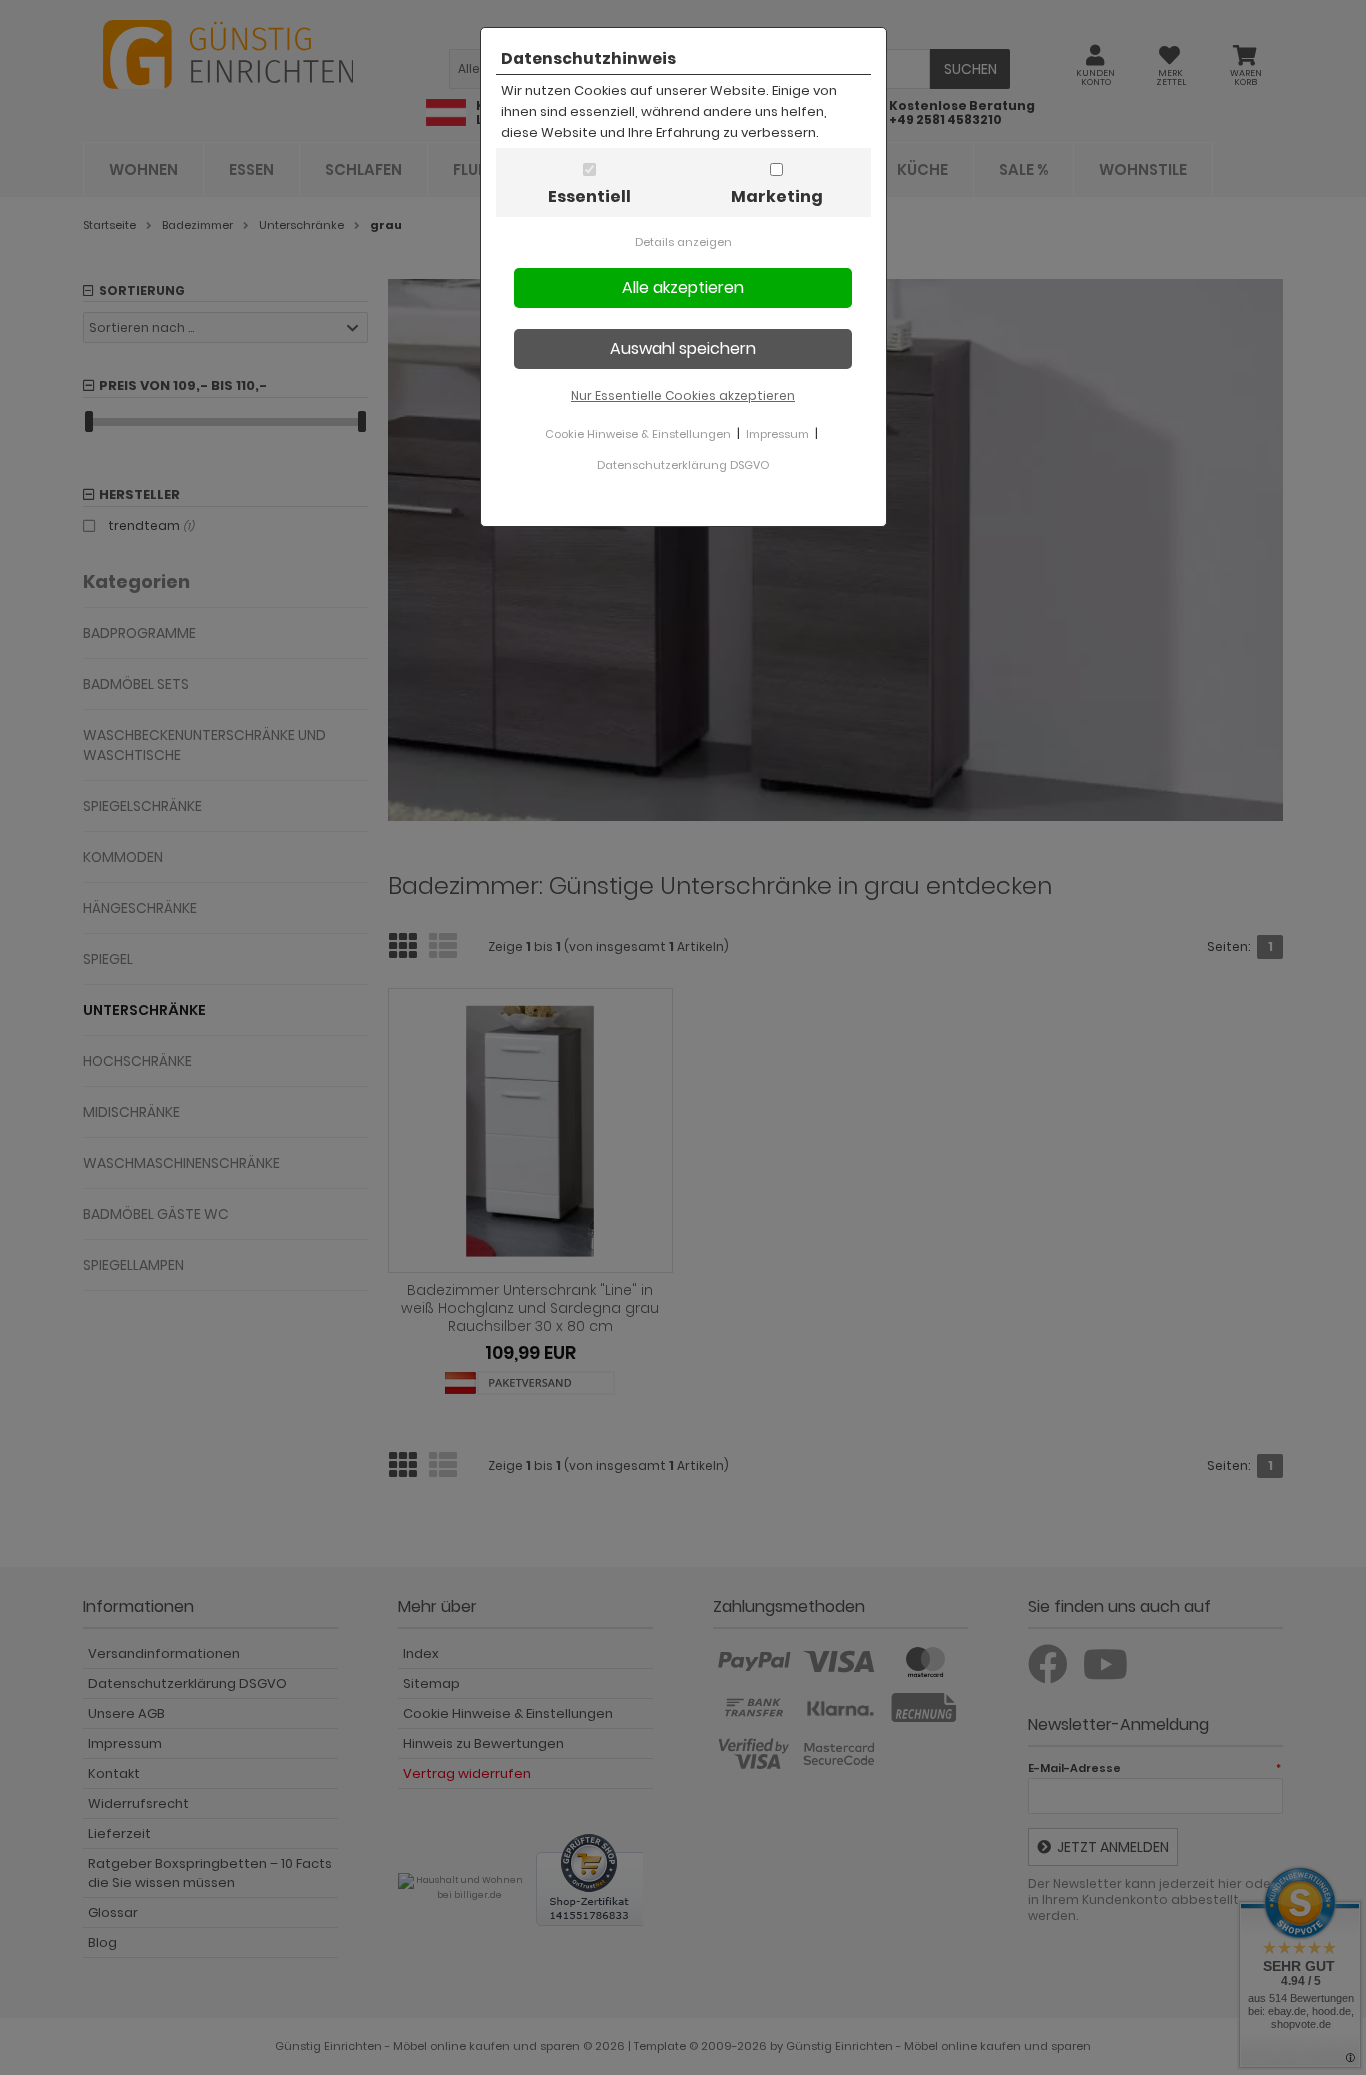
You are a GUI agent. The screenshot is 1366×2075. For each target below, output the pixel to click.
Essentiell (589, 196)
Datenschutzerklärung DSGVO (683, 465)
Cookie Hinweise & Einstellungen (638, 434)
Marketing (777, 196)
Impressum (777, 434)
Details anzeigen (683, 242)
